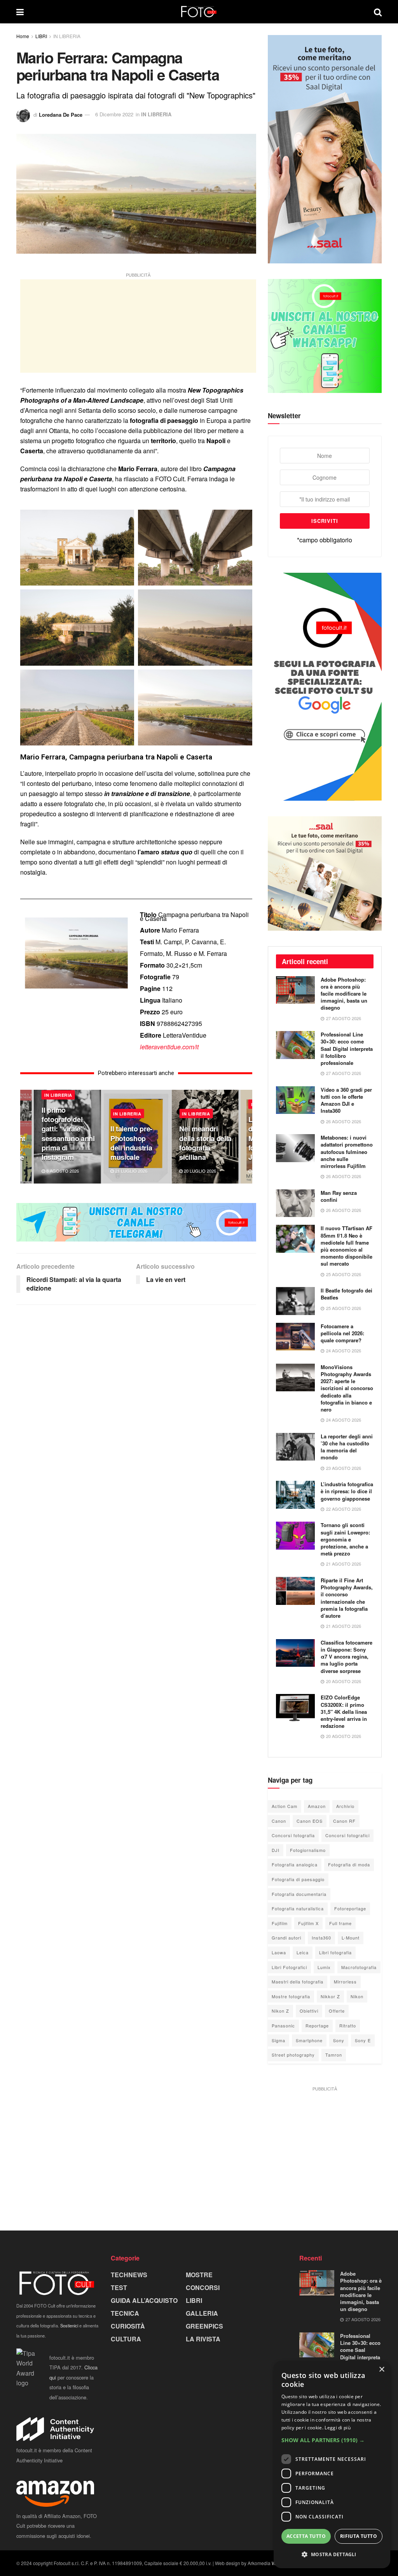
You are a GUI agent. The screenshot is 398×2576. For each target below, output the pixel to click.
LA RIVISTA (203, 2339)
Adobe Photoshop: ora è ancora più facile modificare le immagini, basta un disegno (344, 994)
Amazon (317, 1806)
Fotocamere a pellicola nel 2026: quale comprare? (342, 1333)
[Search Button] (378, 12)
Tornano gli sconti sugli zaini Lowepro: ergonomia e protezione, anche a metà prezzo (345, 1539)
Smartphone (309, 2040)
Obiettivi (309, 2011)
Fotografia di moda (349, 1864)
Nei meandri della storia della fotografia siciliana (205, 1143)
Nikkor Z (330, 1996)
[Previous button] (26, 1137)
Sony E (363, 2040)
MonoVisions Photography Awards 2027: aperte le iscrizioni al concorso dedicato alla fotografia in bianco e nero (347, 1388)
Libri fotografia (335, 1952)
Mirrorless (345, 1982)
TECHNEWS (129, 2275)
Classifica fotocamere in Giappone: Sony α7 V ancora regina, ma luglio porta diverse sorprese (347, 1657)
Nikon (357, 1996)
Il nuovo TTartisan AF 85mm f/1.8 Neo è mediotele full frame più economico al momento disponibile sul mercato (347, 1246)
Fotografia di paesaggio (298, 1879)
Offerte (337, 2011)
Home (23, 36)
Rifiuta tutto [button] (359, 2536)
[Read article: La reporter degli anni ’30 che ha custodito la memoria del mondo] (295, 1447)
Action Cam (285, 1806)
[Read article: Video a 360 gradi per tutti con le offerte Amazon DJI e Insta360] (295, 1100)
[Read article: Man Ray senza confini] (295, 1203)
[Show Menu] (20, 12)
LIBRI (41, 36)
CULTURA (126, 2339)
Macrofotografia (359, 1967)
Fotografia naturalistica (298, 1908)
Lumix (324, 1967)
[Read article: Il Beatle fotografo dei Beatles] (295, 1301)
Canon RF (344, 1821)
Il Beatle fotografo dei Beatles (347, 1294)
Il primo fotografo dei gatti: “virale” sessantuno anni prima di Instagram (68, 1134)
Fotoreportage (350, 1908)
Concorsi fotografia (293, 1835)
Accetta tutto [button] (306, 2536)
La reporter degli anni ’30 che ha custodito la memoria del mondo (347, 1447)
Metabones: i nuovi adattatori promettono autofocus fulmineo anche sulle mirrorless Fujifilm (347, 1152)
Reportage (317, 2025)
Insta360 (321, 1938)
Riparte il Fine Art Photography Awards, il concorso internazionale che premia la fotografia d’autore (347, 1598)
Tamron (334, 2055)
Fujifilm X (308, 1923)
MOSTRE (199, 2275)
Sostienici (69, 2325)
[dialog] (332, 2465)
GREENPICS (204, 2326)
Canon (279, 1821)
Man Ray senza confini (339, 1196)
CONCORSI (203, 2288)
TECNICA (125, 2313)
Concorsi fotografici (347, 1835)
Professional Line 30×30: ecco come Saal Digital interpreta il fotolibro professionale (347, 1049)
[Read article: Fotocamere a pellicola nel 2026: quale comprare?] (295, 1337)
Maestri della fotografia (298, 1982)
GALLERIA (202, 2313)
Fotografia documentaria (299, 1894)
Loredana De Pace (61, 114)
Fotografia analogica (295, 1864)
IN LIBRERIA (67, 36)
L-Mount (351, 1938)
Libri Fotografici (289, 1967)
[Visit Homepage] (199, 12)
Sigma (278, 2040)
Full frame (340, 1923)
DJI (276, 1850)
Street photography (293, 2055)
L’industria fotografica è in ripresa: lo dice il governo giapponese (347, 1491)
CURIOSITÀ (128, 2326)
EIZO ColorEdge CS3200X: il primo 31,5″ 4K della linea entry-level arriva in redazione (344, 1711)
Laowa (279, 1952)
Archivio (345, 1806)
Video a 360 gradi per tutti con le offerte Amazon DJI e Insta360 (346, 1100)
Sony (339, 2040)
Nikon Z (280, 2011)
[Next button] (246, 1137)
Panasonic (283, 2025)
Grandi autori (286, 1938)
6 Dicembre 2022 (114, 114)
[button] (332, 2440)
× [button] (381, 2370)
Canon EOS (310, 1821)
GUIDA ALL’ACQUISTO (144, 2300)
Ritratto (348, 2025)
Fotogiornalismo (308, 1850)
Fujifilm (280, 1923)
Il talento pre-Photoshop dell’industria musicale (131, 1143)
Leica (303, 1952)
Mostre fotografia (291, 1996)
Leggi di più (338, 2428)
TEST (119, 2288)
